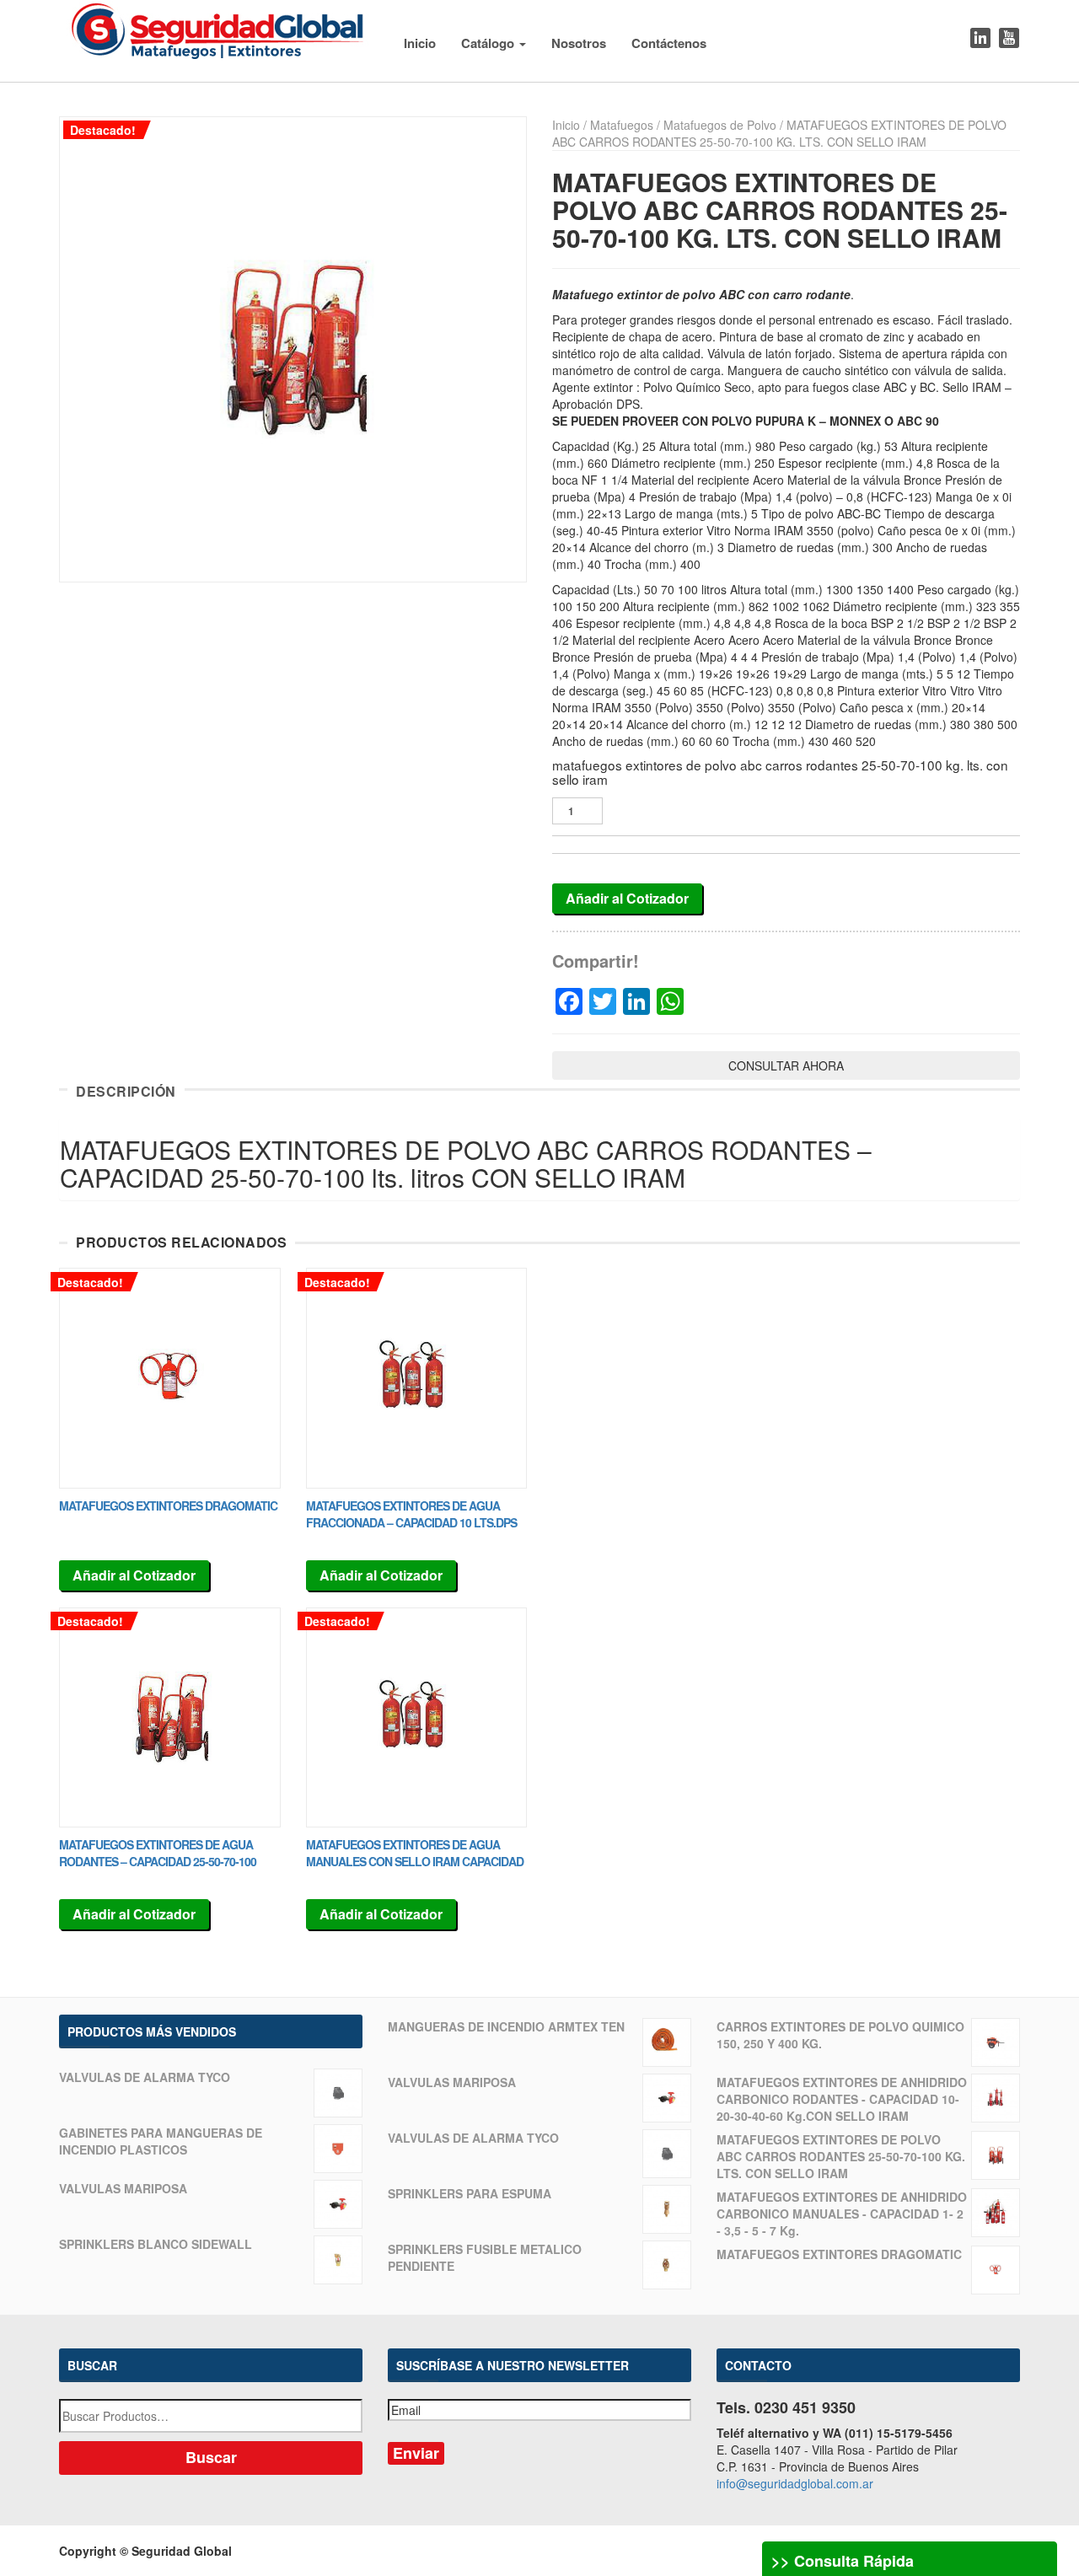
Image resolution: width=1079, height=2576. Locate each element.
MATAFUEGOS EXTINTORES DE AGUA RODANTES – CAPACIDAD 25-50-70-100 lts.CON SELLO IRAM (158, 1861)
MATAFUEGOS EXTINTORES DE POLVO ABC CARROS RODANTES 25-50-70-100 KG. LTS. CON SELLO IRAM (841, 2156)
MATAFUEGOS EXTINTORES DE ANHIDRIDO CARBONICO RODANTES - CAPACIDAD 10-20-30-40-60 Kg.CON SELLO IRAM (842, 2099)
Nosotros (579, 43)
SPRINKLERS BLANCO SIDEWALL (156, 2244)
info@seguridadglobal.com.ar (795, 2483)
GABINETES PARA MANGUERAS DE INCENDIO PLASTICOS (161, 2141)
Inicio (420, 43)
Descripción (126, 1092)
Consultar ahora (786, 1065)
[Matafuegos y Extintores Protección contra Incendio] (218, 28)
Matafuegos (622, 125)
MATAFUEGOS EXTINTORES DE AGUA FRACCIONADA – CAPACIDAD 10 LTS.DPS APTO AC (411, 1522)
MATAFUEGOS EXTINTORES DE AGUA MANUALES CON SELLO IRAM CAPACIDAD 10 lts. (415, 1861)
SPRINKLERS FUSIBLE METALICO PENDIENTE (485, 2257)
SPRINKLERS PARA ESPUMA (470, 2193)
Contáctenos (669, 43)
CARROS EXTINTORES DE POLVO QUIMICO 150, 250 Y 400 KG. (840, 2035)
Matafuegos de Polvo (720, 125)
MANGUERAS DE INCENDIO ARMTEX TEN (506, 2026)
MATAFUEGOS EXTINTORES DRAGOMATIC (168, 1505)
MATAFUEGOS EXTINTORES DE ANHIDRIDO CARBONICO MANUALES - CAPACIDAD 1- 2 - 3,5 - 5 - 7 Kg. (842, 2214)
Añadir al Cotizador (627, 898)
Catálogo (489, 43)
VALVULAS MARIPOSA (123, 2188)
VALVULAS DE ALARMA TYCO (145, 2077)
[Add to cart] (170, 1378)
